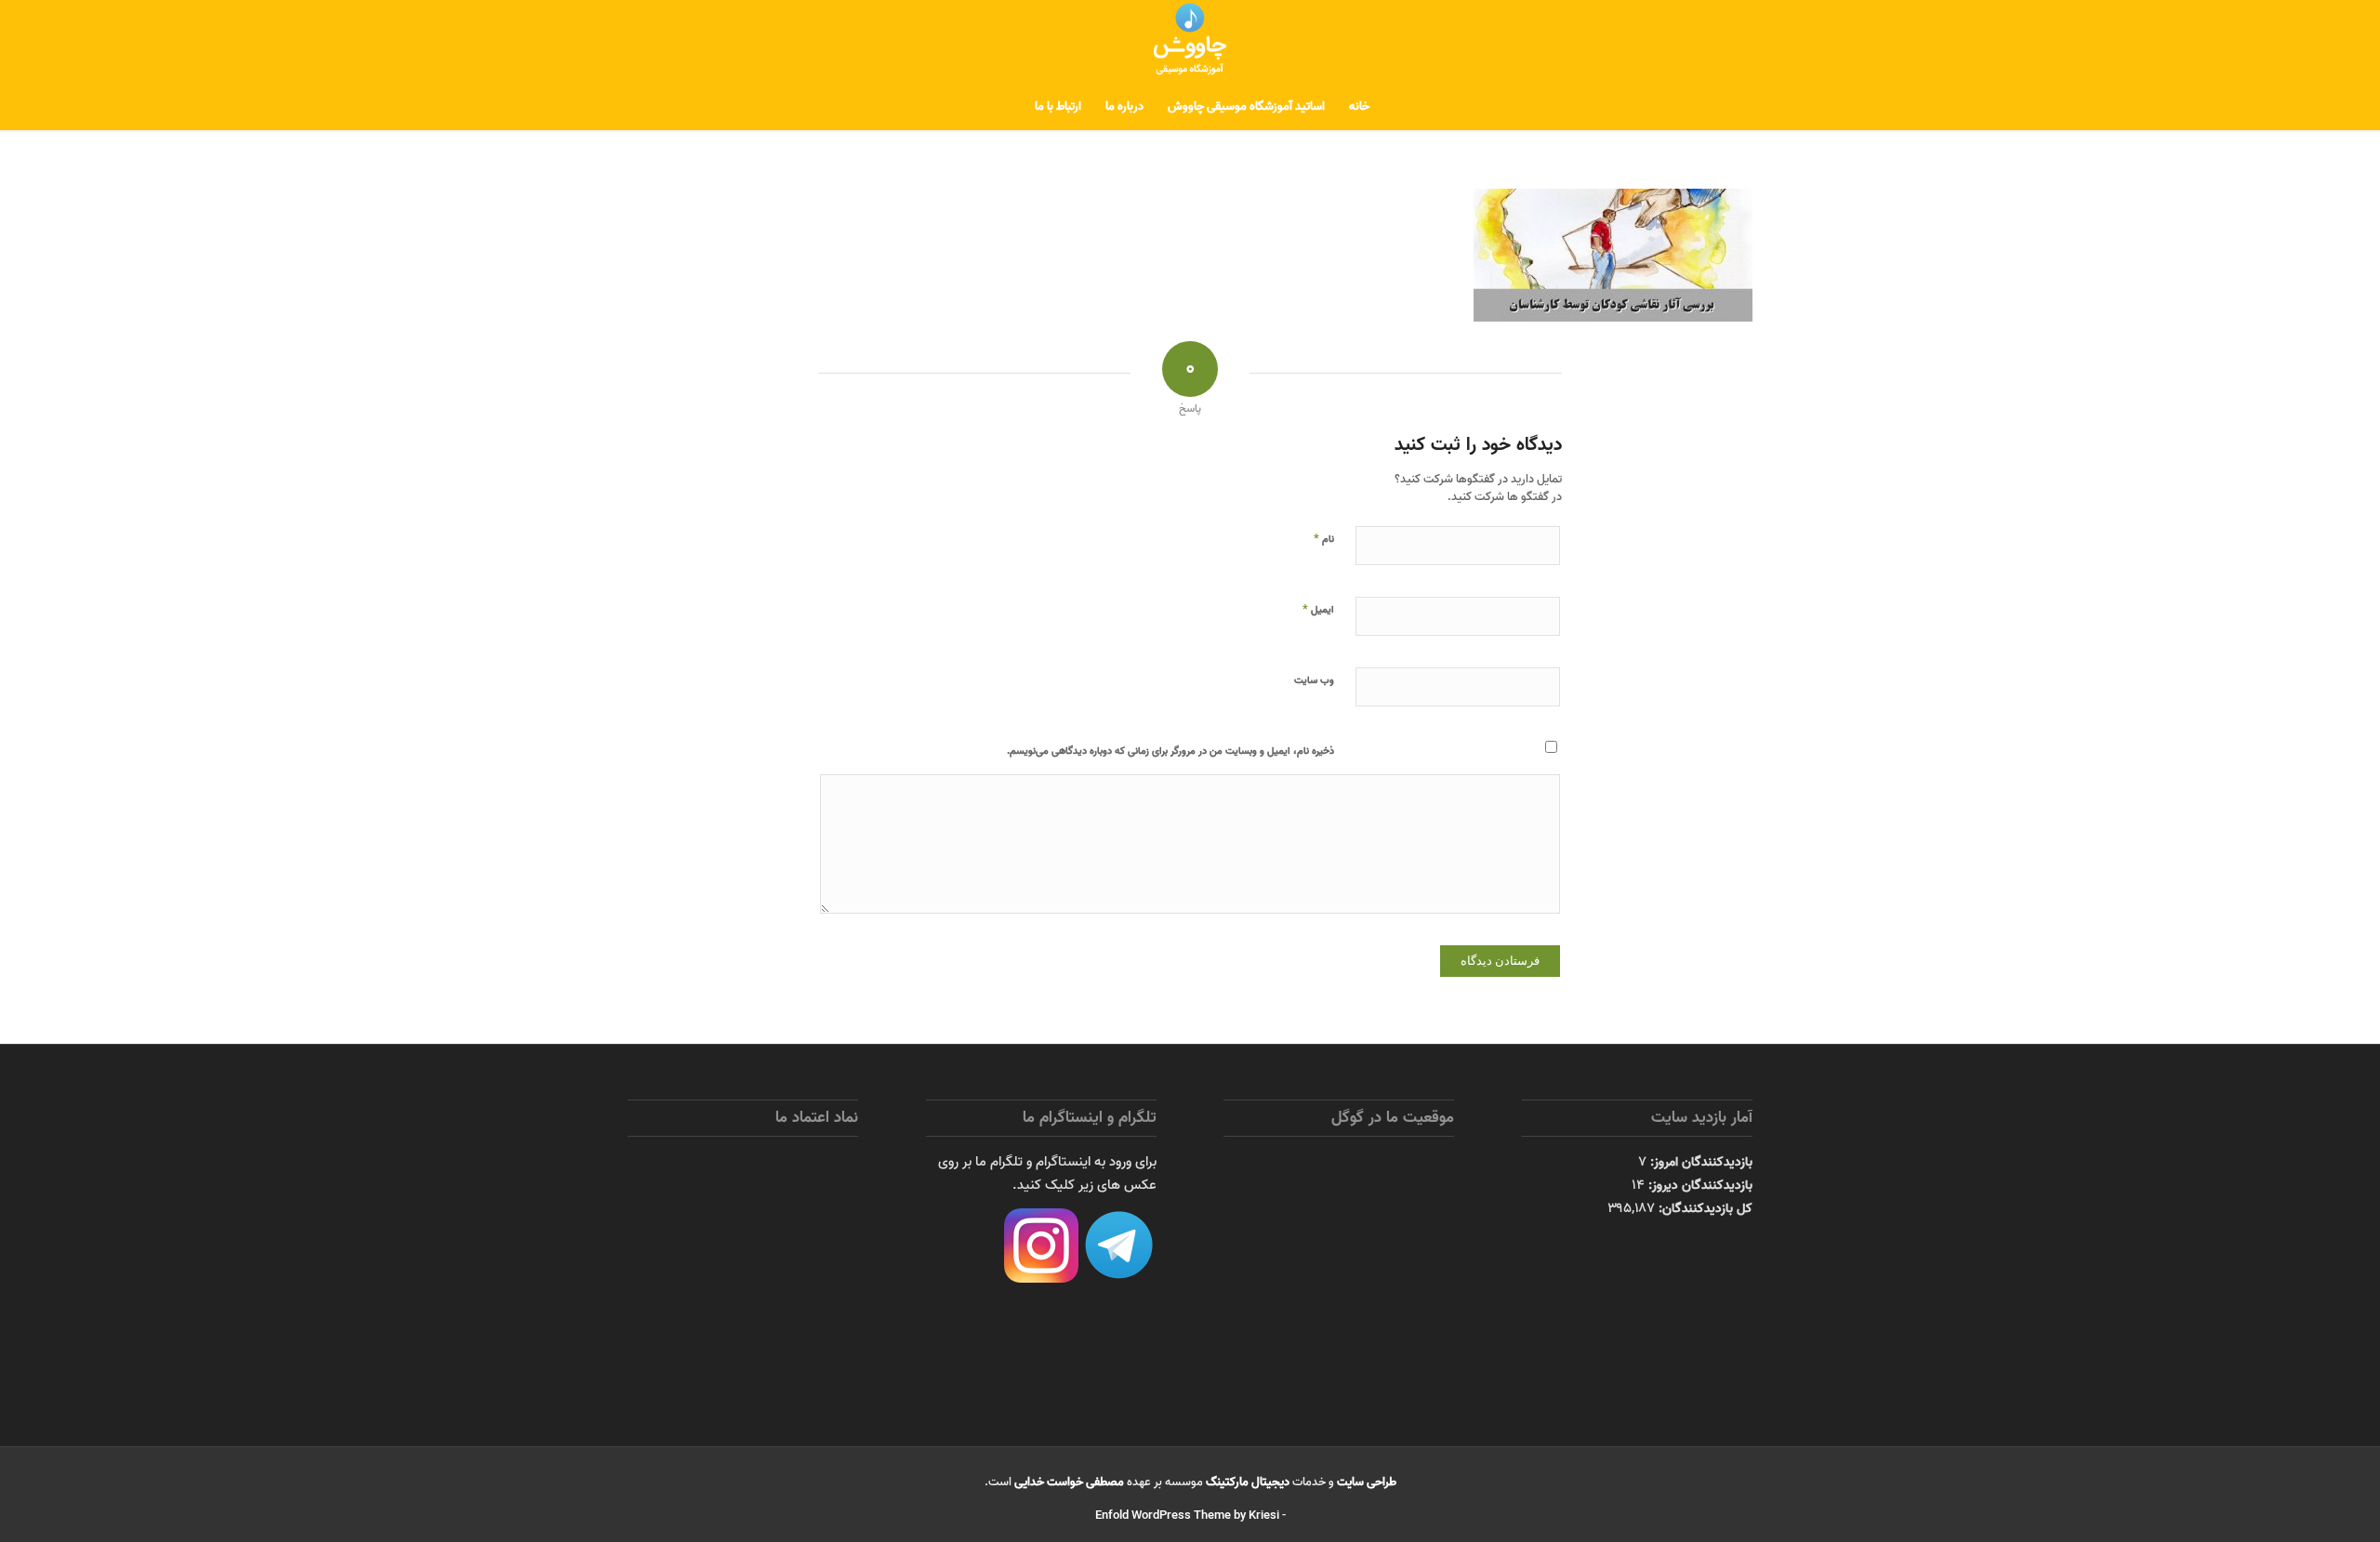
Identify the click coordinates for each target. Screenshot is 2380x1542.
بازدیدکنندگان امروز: (1699, 1162)
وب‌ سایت (1314, 680)
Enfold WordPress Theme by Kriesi (1187, 1516)
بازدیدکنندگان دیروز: (1699, 1185)
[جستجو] (1011, 107)
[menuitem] (1359, 107)
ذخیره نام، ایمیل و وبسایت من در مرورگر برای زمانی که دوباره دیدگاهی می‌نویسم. (1170, 751)
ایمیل (1318, 609)
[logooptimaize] (1190, 42)
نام (1324, 538)
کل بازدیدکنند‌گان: (1704, 1208)
